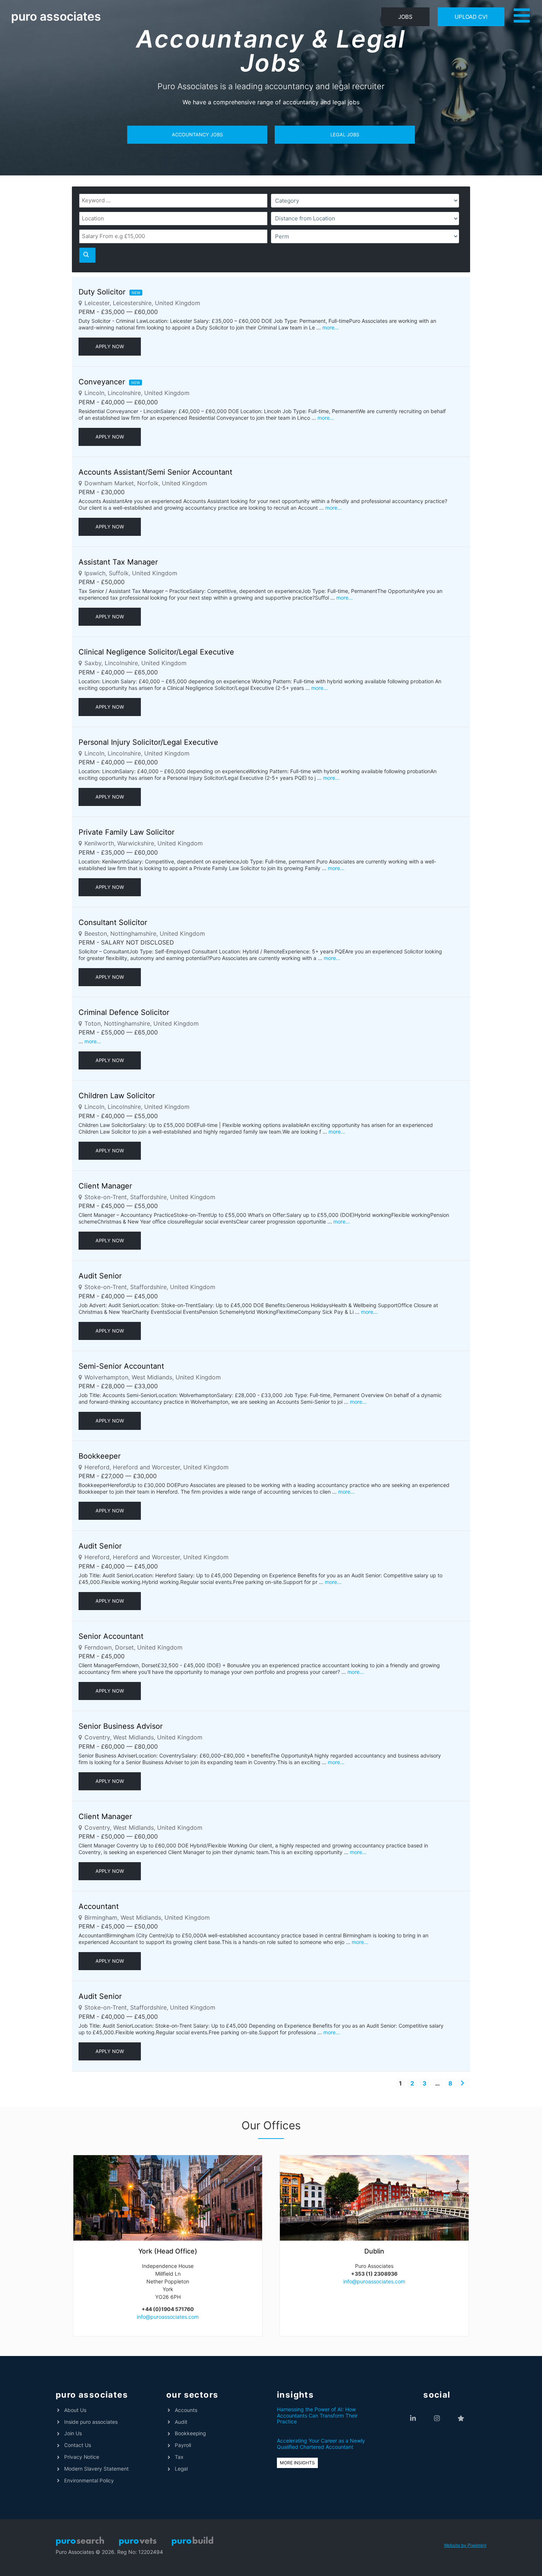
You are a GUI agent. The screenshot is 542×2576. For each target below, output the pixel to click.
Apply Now (110, 346)
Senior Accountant (111, 1636)
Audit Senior (100, 1276)
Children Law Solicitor (117, 1096)
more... (331, 327)
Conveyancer (102, 382)
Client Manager (105, 1186)
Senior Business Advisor (121, 1726)
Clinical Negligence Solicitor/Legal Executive (156, 652)
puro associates (56, 16)
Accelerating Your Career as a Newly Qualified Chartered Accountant (321, 2444)
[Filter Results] (87, 255)
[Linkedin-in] (413, 2418)
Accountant (99, 1906)
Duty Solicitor (102, 292)
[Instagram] (437, 2418)
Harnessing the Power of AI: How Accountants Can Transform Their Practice (317, 2416)
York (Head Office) (168, 2251)
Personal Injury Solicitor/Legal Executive (148, 742)
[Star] (461, 2418)
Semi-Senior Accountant (121, 1366)
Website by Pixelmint (465, 2545)
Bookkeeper (100, 1456)
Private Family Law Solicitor (126, 832)
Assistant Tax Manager (118, 562)
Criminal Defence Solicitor (124, 1012)
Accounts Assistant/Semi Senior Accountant (155, 472)
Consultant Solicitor (113, 922)
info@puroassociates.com (168, 2317)
